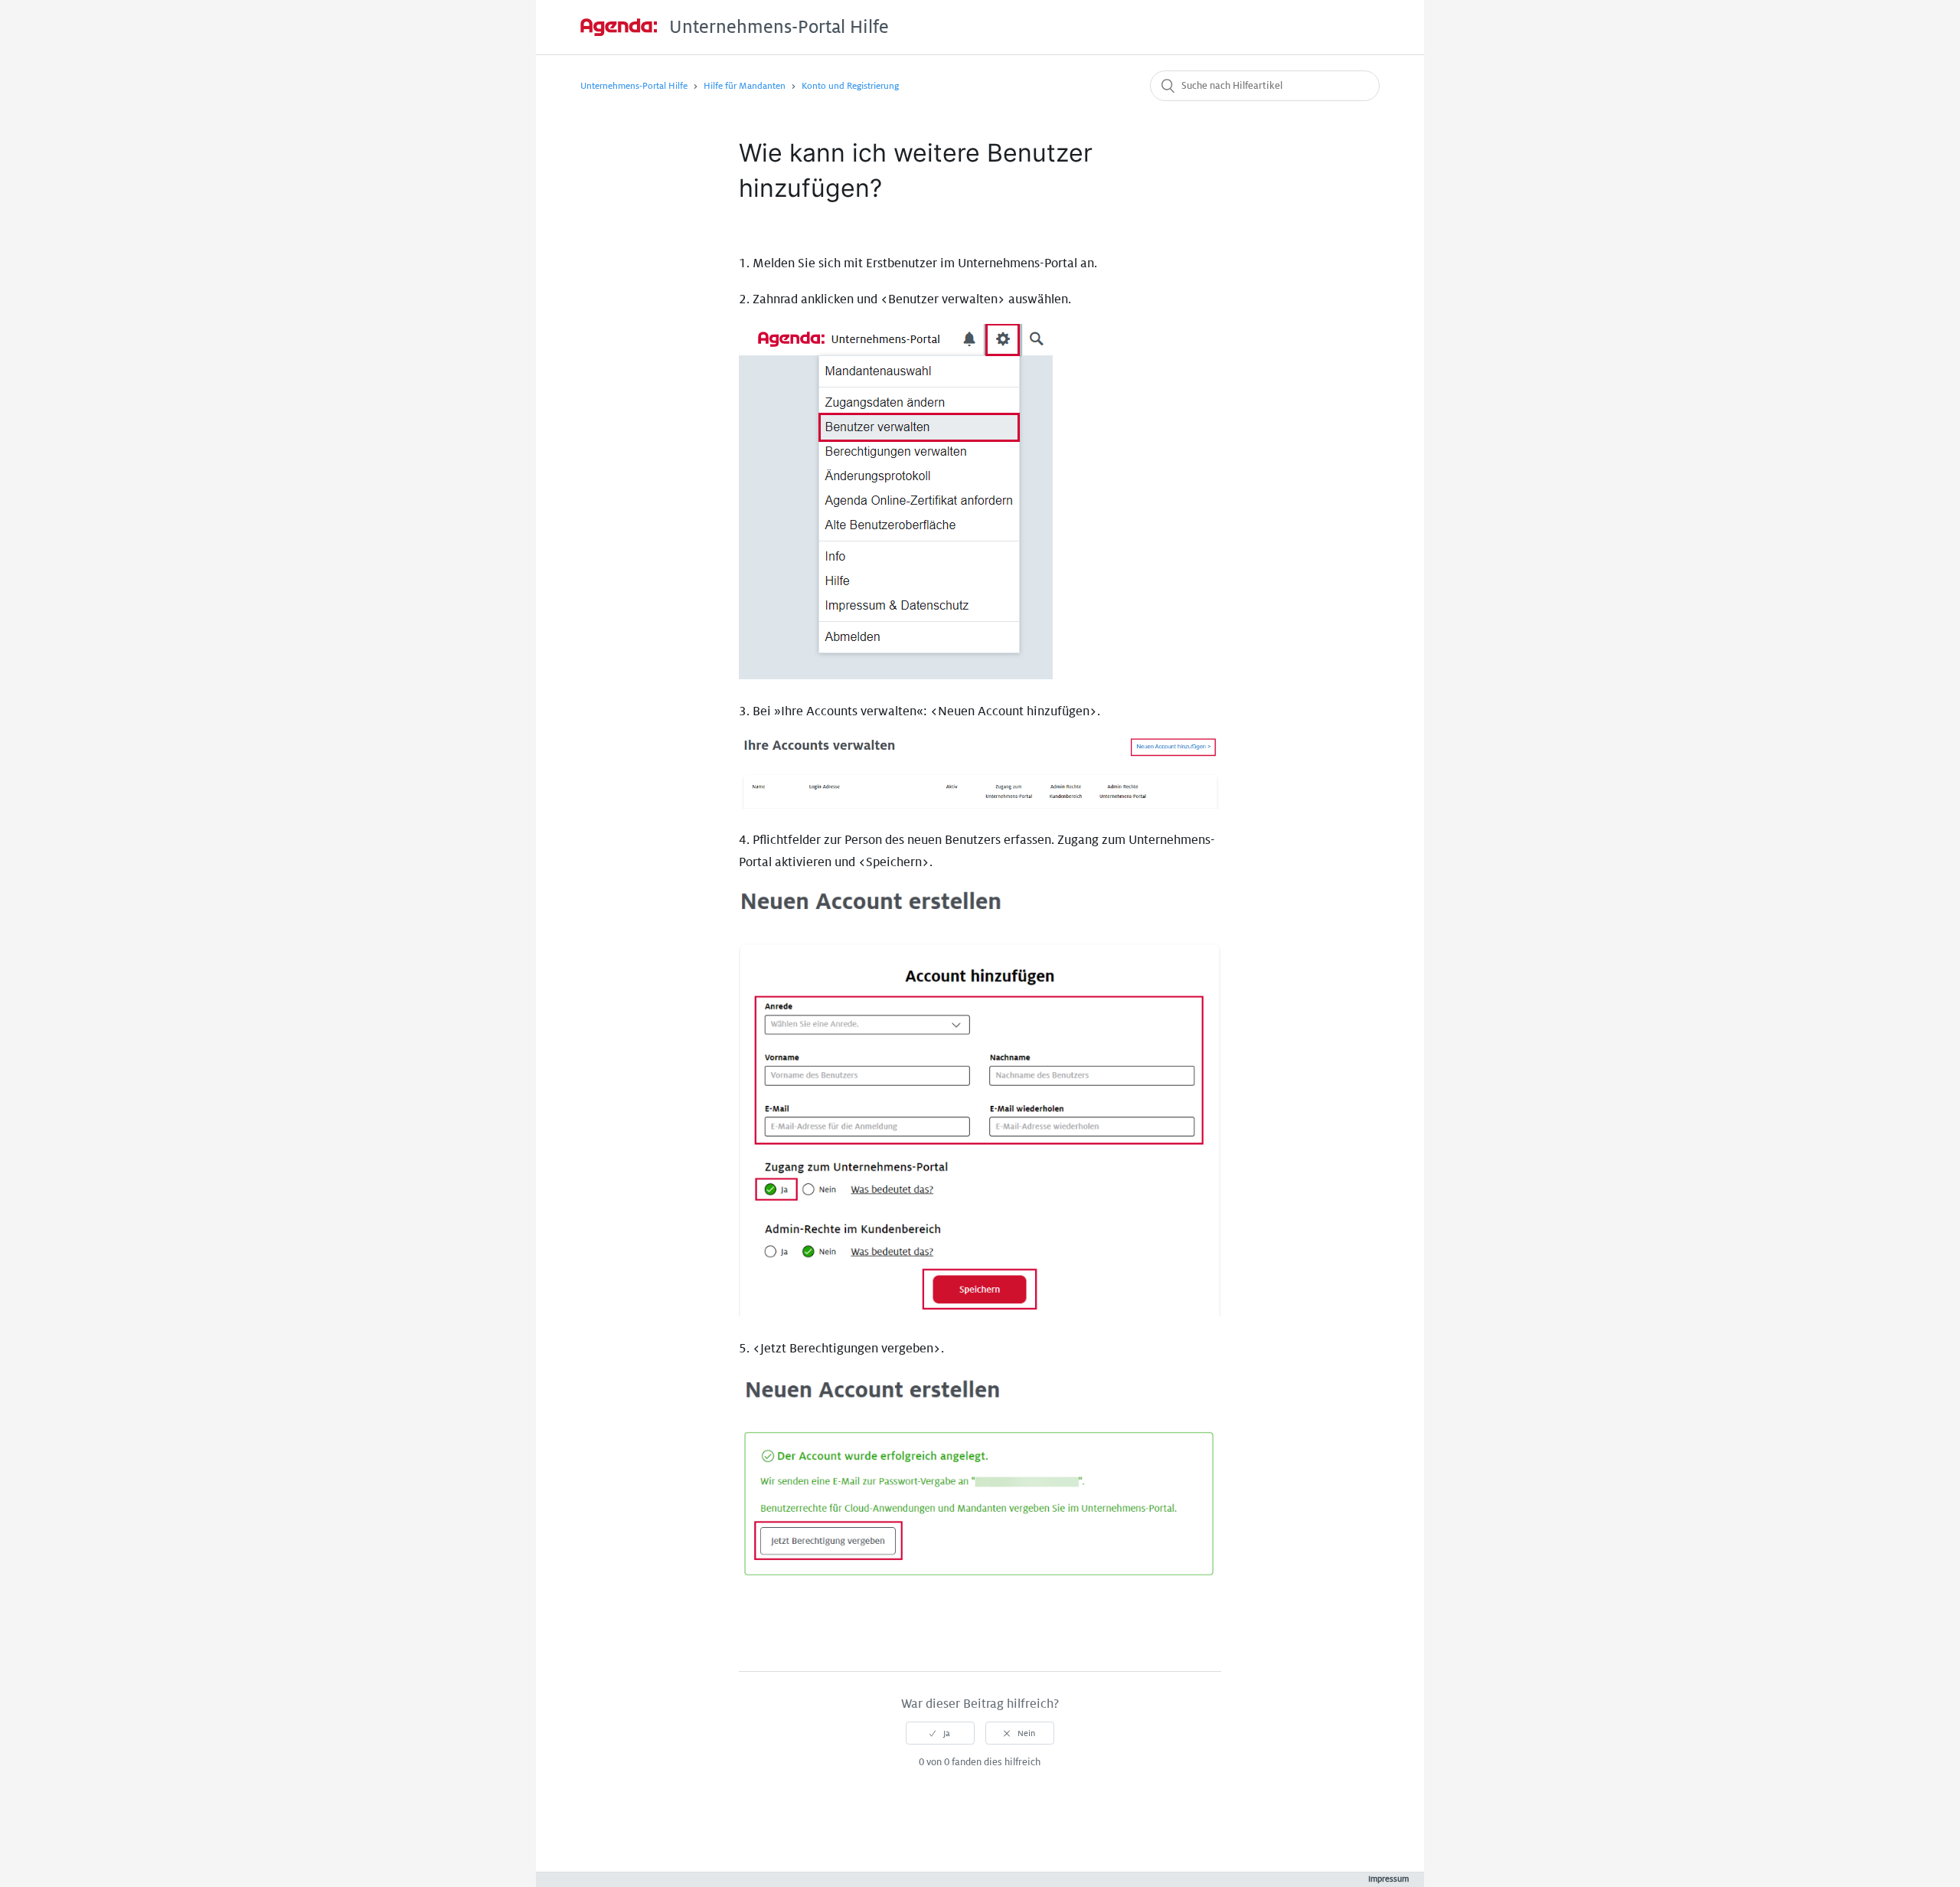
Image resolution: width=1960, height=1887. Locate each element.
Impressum (1388, 1879)
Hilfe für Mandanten (745, 86)
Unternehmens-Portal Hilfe (634, 86)
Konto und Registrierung (850, 86)
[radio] (940, 1733)
